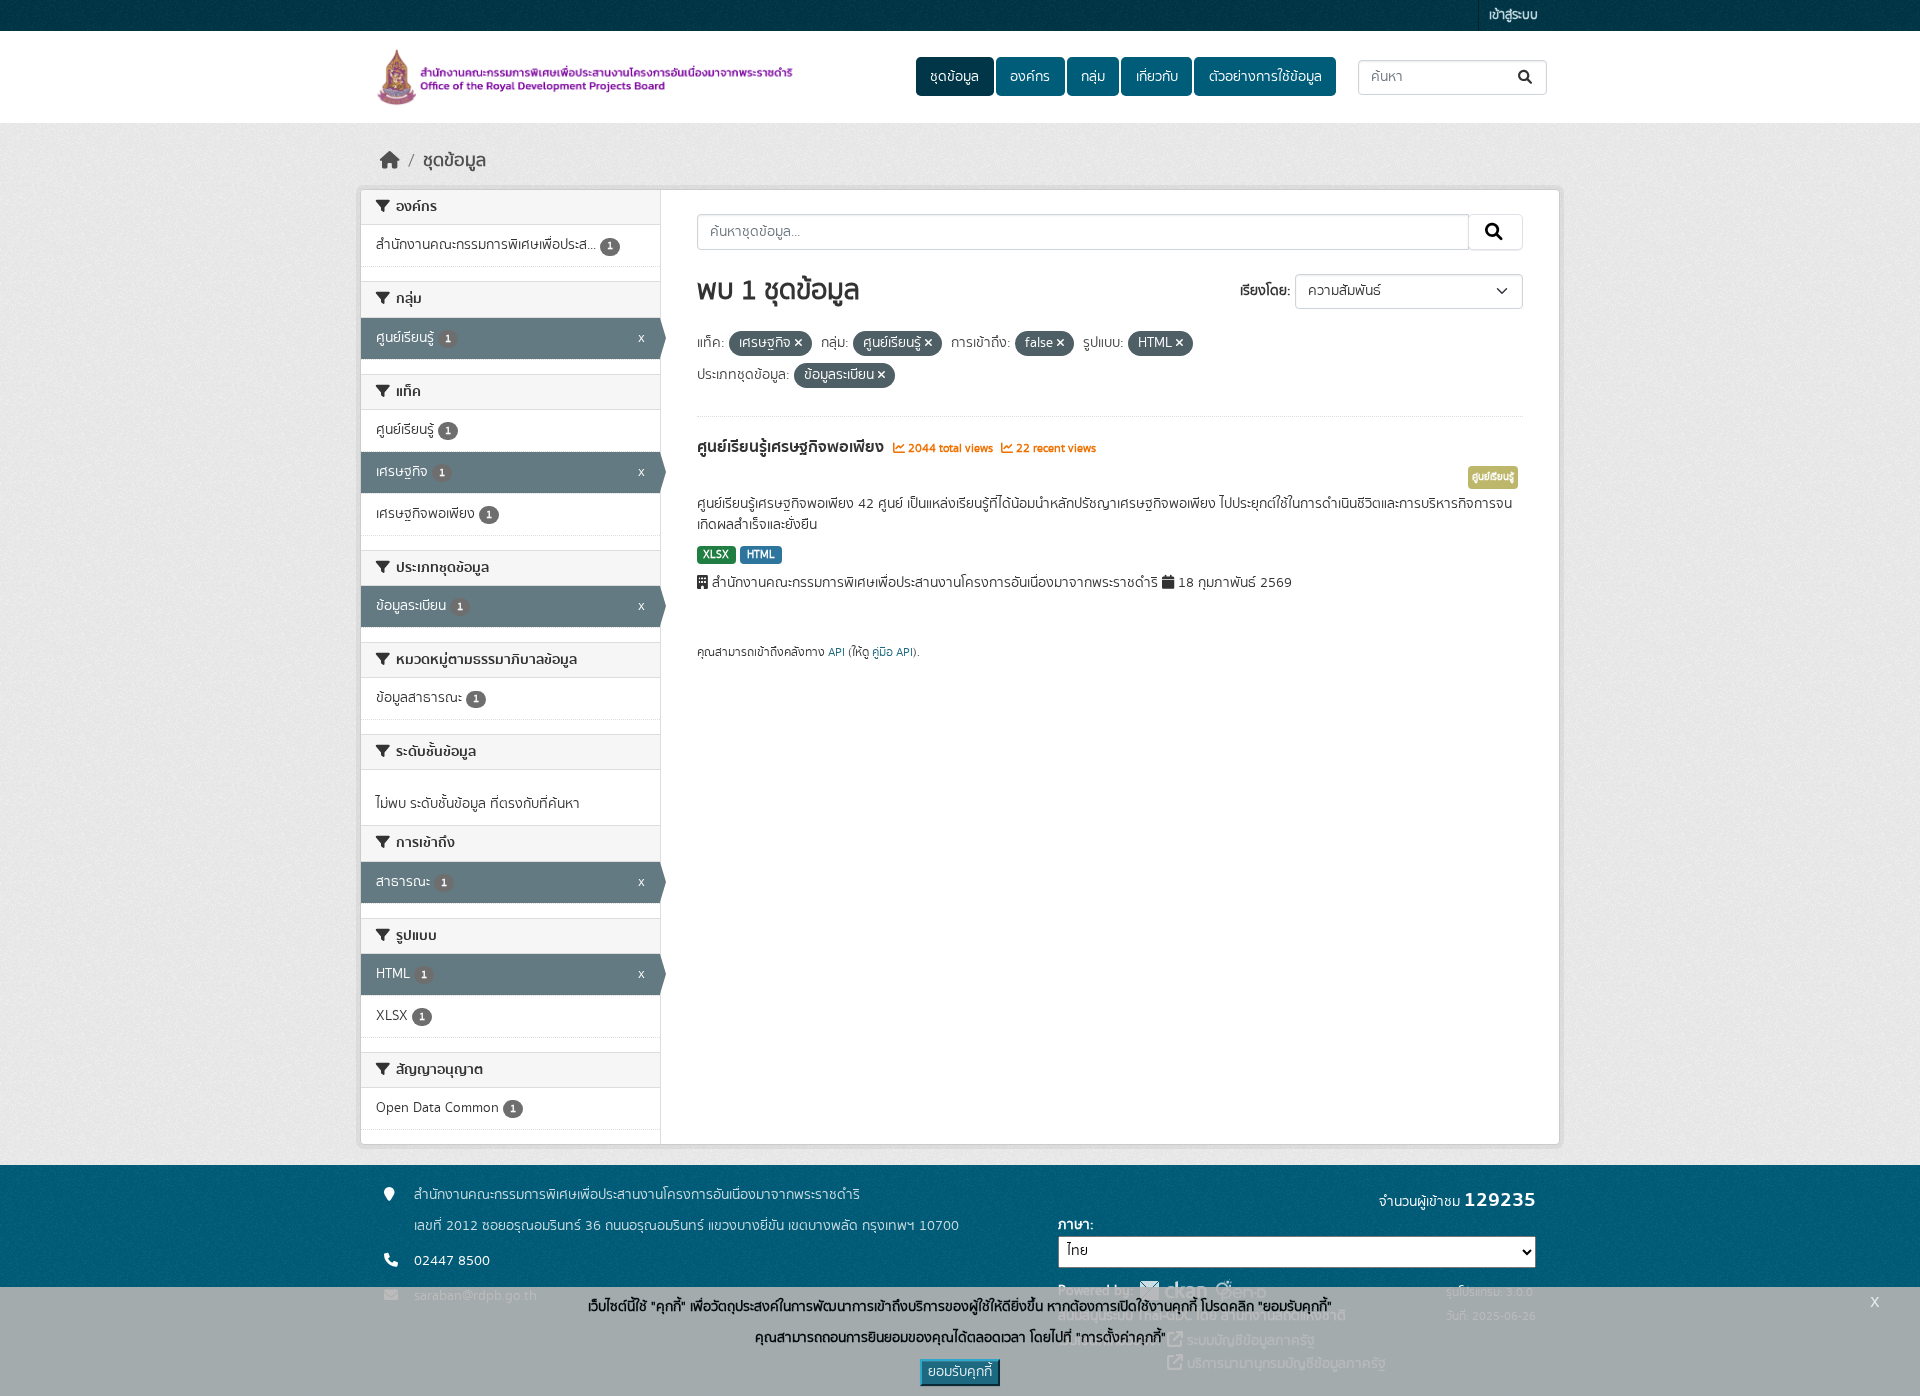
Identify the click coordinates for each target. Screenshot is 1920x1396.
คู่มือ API (892, 652)
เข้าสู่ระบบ (1513, 15)
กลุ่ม (1093, 77)
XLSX (716, 555)
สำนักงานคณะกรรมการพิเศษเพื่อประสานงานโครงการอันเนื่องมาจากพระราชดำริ (637, 1195)
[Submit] (1526, 77)
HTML (761, 555)
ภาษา (1074, 1225)
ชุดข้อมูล (954, 77)
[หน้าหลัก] (390, 161)
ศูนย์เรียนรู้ (1493, 477)
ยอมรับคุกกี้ (960, 1372)
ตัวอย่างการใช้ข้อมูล (1265, 77)
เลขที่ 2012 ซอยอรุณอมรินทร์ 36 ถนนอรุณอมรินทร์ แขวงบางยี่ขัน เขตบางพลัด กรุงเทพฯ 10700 (686, 1226)
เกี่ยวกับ (1157, 77)
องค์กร (1030, 77)
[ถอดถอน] (798, 344)
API (836, 652)
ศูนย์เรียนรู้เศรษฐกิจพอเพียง (792, 447)
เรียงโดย (1263, 291)
